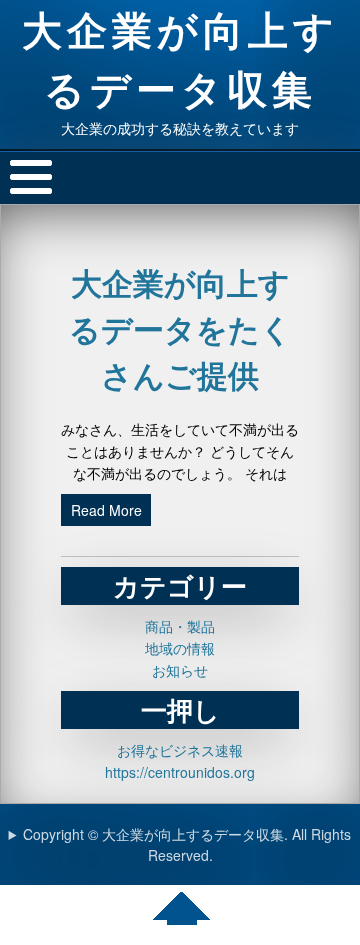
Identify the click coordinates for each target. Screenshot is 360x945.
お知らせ (180, 670)
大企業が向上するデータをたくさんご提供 (180, 328)
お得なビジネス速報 (180, 750)
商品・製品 (180, 626)
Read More (106, 510)
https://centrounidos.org (180, 772)
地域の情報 (180, 648)
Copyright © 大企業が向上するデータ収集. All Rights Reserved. (187, 844)
